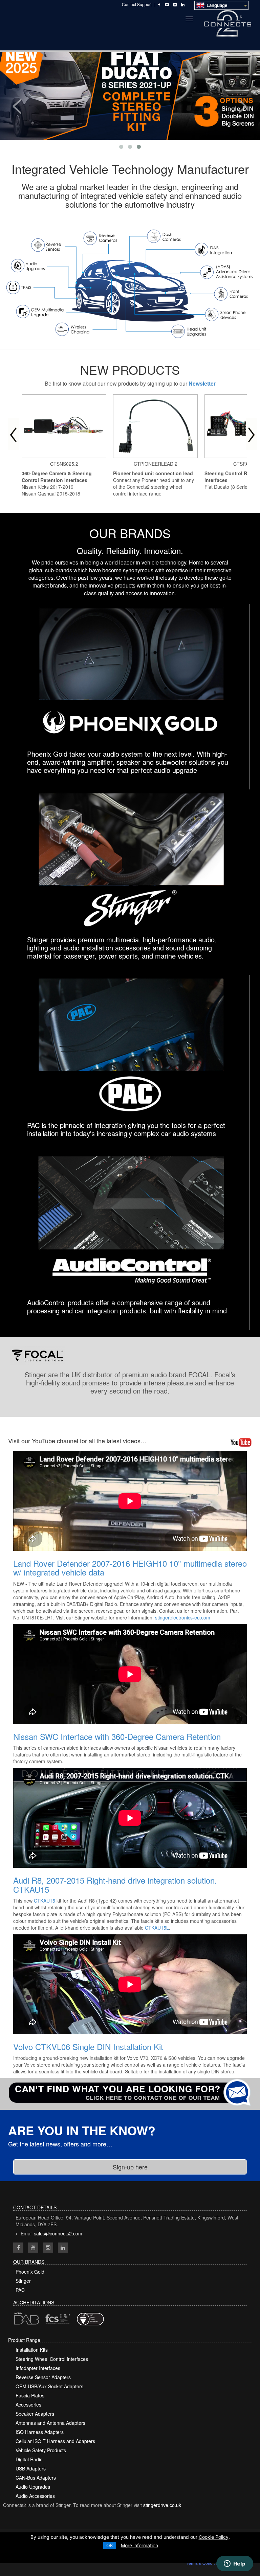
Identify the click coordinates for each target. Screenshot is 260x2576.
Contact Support (137, 4)
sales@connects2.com (58, 2233)
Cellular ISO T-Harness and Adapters (55, 2441)
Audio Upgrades (33, 2487)
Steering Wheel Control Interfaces (52, 2359)
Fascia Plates (30, 2395)
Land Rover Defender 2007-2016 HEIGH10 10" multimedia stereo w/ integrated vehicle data (130, 1568)
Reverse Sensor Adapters (43, 2377)
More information (139, 2545)
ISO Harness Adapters (40, 2432)
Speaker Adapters (35, 2414)
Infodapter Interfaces (38, 2368)
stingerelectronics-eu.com (183, 1617)
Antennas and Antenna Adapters (50, 2423)
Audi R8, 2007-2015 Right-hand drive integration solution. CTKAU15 (115, 1884)
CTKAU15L (157, 1928)
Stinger (23, 2281)
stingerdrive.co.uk (162, 2505)
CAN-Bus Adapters (36, 2478)
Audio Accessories (35, 2496)
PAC (20, 2290)
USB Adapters (31, 2468)
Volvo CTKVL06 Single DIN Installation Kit (88, 2046)
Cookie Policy (214, 2537)
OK (110, 2545)
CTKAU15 (45, 1901)
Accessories (28, 2405)
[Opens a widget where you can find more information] (235, 2564)
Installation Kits (32, 2350)
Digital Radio (29, 2459)
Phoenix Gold (30, 2272)
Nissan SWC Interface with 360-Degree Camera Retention (117, 1736)
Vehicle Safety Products (41, 2450)
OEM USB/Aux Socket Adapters (49, 2386)
